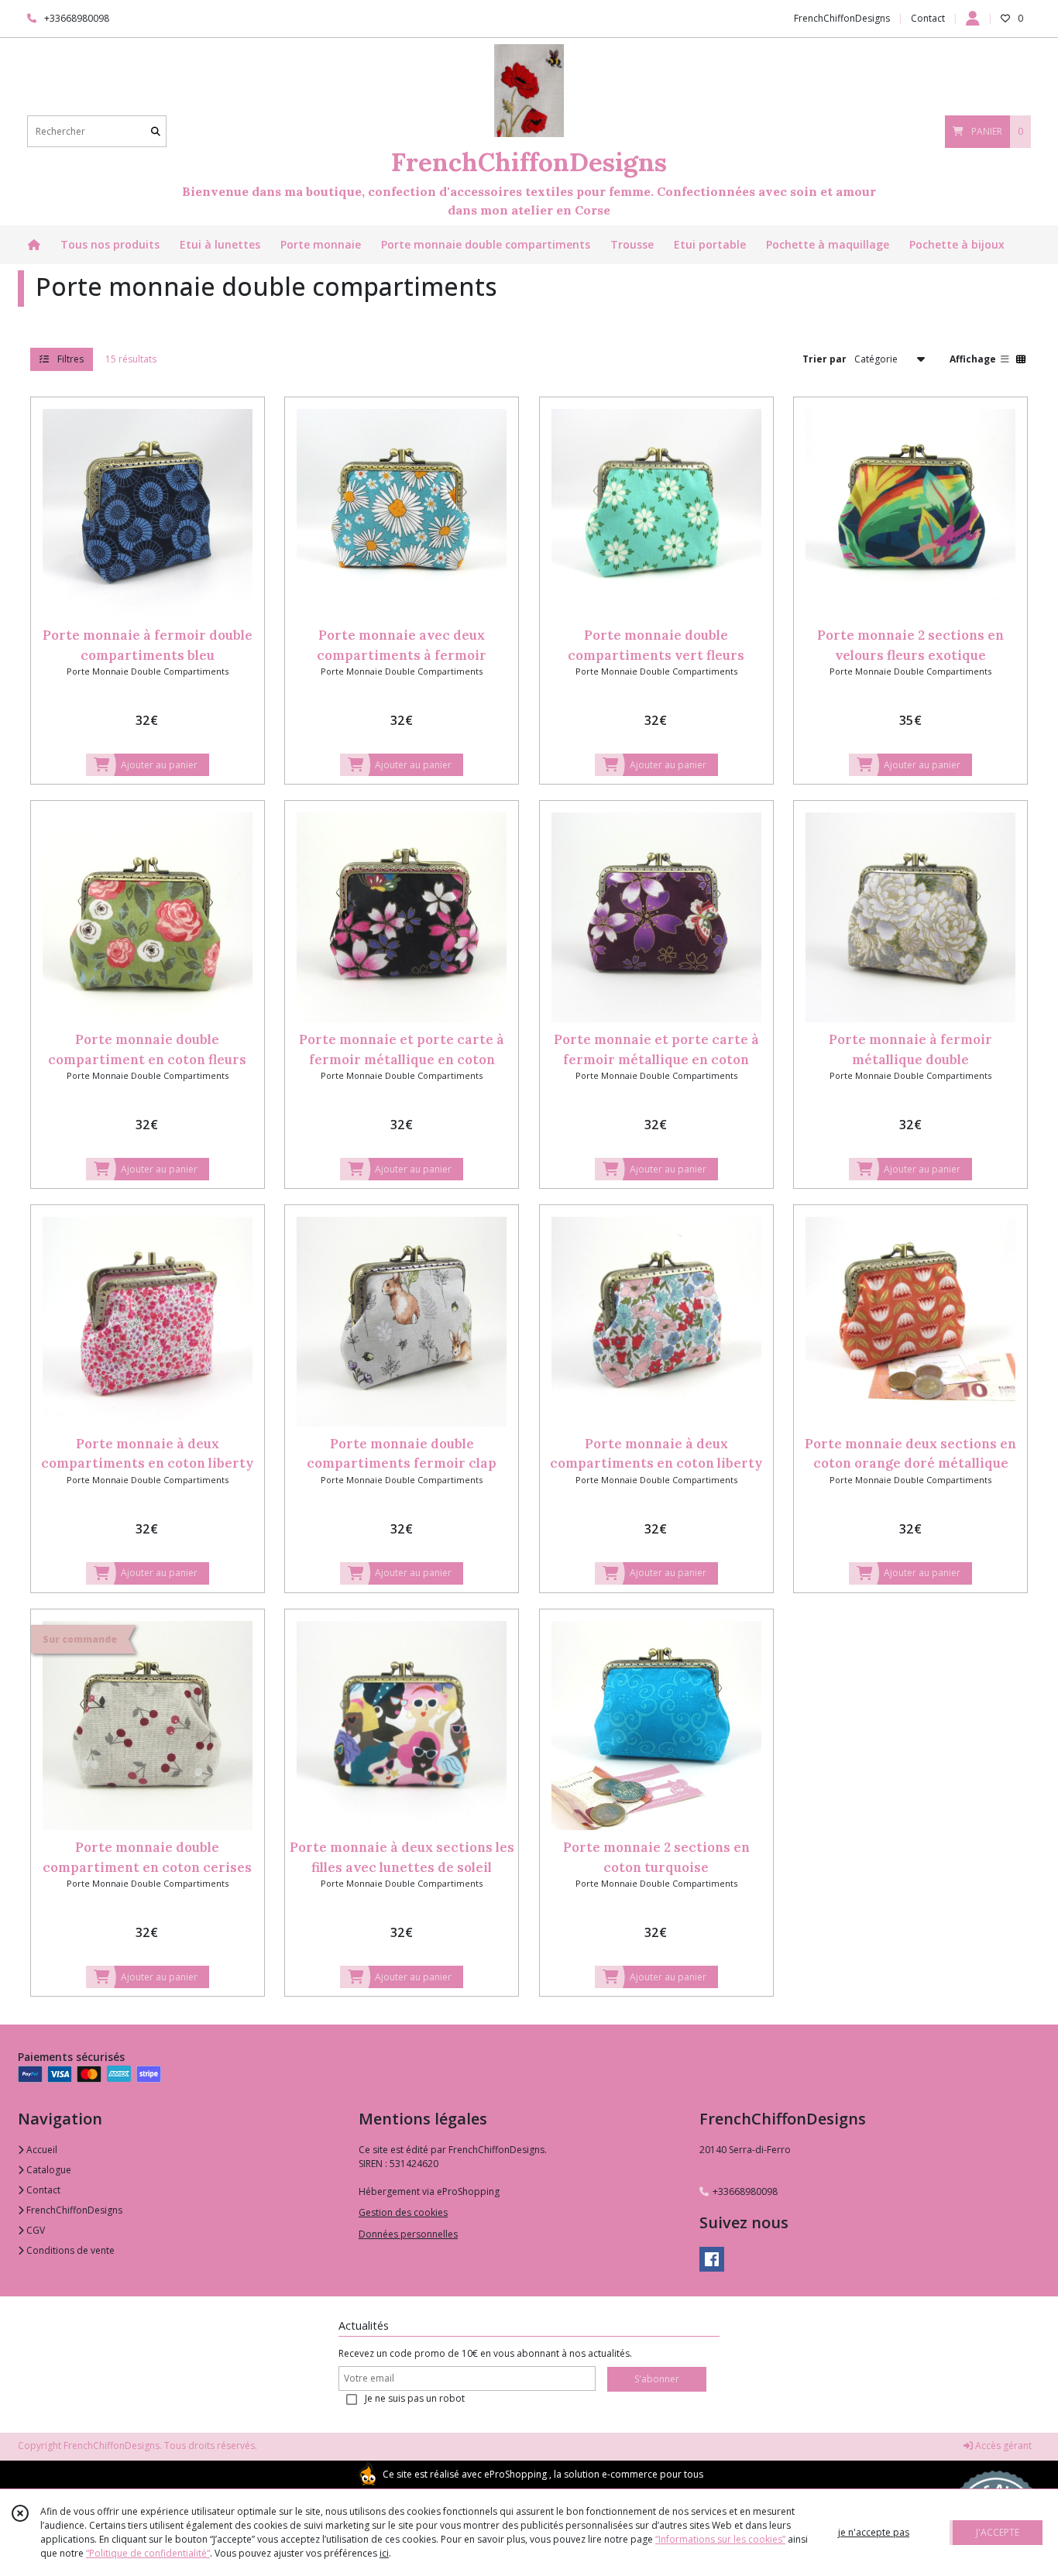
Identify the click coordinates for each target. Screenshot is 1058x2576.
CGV (34, 2230)
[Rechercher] (156, 131)
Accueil (41, 2150)
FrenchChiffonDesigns (73, 2210)
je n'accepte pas (874, 2532)
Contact (928, 18)
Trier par (824, 358)
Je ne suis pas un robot (415, 2398)
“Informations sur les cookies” (720, 2539)
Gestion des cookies (403, 2212)
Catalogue (48, 2170)
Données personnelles (408, 2234)
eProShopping (515, 2474)
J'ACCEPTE (998, 2532)
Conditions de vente (69, 2250)
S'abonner (657, 2379)
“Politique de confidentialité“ (148, 2553)
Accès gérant (1002, 2445)
